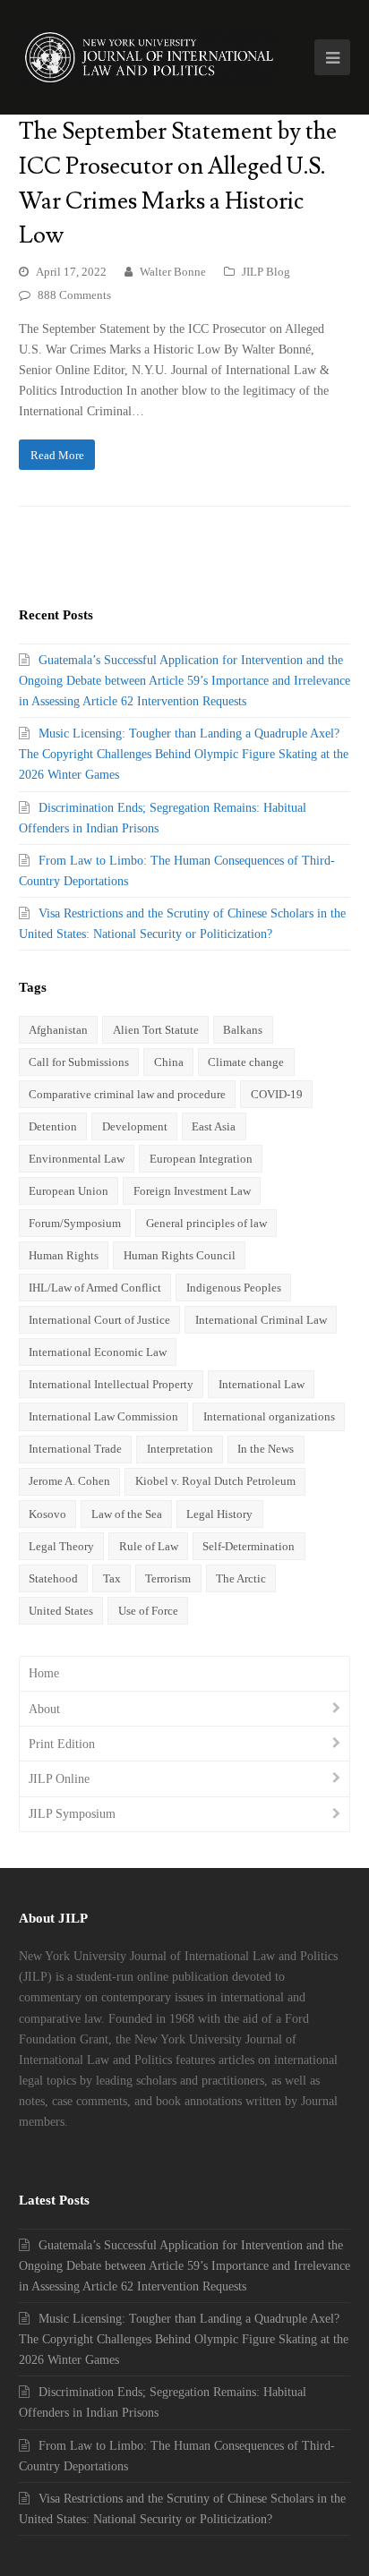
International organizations (269, 1416)
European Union (69, 1191)
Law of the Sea (127, 1514)
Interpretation (180, 1449)
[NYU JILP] (149, 57)
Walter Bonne (173, 272)
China (169, 1062)
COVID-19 (277, 1094)
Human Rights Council (180, 1255)
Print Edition (62, 1744)
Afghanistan (58, 1030)
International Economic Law (98, 1352)
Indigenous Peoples (234, 1288)
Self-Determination (249, 1546)
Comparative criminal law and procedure (127, 1094)
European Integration (201, 1159)
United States (61, 1611)
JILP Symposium (72, 1814)
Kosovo (47, 1514)
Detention (53, 1126)
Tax (112, 1578)
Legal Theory (61, 1546)
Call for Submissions (79, 1062)
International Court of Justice (99, 1320)
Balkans (243, 1030)
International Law (262, 1384)
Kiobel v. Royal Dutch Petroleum (215, 1481)
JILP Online (59, 1779)
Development (135, 1126)
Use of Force (148, 1611)
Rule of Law (149, 1546)
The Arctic (241, 1578)
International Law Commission (103, 1416)
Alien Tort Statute (156, 1030)
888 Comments (74, 295)
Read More (57, 455)
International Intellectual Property (111, 1384)
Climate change (246, 1062)
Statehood (53, 1578)
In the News (266, 1449)
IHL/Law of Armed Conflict (95, 1288)
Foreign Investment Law (192, 1191)
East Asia (214, 1126)
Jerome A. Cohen (69, 1481)
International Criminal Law (261, 1320)
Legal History (219, 1514)
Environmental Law (77, 1159)
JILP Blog (266, 272)
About (44, 1709)
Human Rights (64, 1255)
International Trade (75, 1449)
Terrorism (168, 1578)
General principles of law (206, 1223)
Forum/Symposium (75, 1223)
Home (44, 1673)
